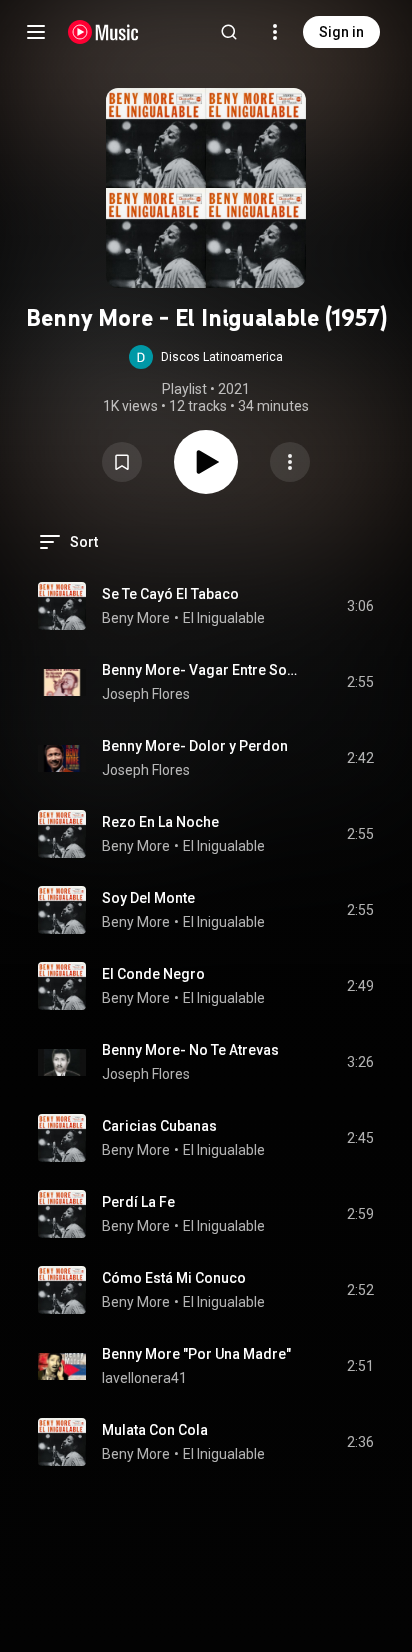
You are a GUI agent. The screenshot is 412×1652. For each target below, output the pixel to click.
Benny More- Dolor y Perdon (195, 746)
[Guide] (36, 32)
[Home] (103, 32)
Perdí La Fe (138, 1202)
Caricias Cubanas (159, 1126)
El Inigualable (224, 618)
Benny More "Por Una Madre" (196, 1354)
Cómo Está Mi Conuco (174, 1278)
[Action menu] (290, 462)
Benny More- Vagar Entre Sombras (201, 670)
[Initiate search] (229, 32)
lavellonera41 (144, 1378)
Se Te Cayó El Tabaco (170, 594)
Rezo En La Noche (160, 822)
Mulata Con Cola (155, 1430)
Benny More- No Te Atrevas (190, 1050)
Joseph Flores (146, 694)
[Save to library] (122, 462)
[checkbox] (360, 606)
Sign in (341, 32)
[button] (206, 357)
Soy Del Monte (148, 898)
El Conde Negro (153, 974)
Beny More (136, 618)
